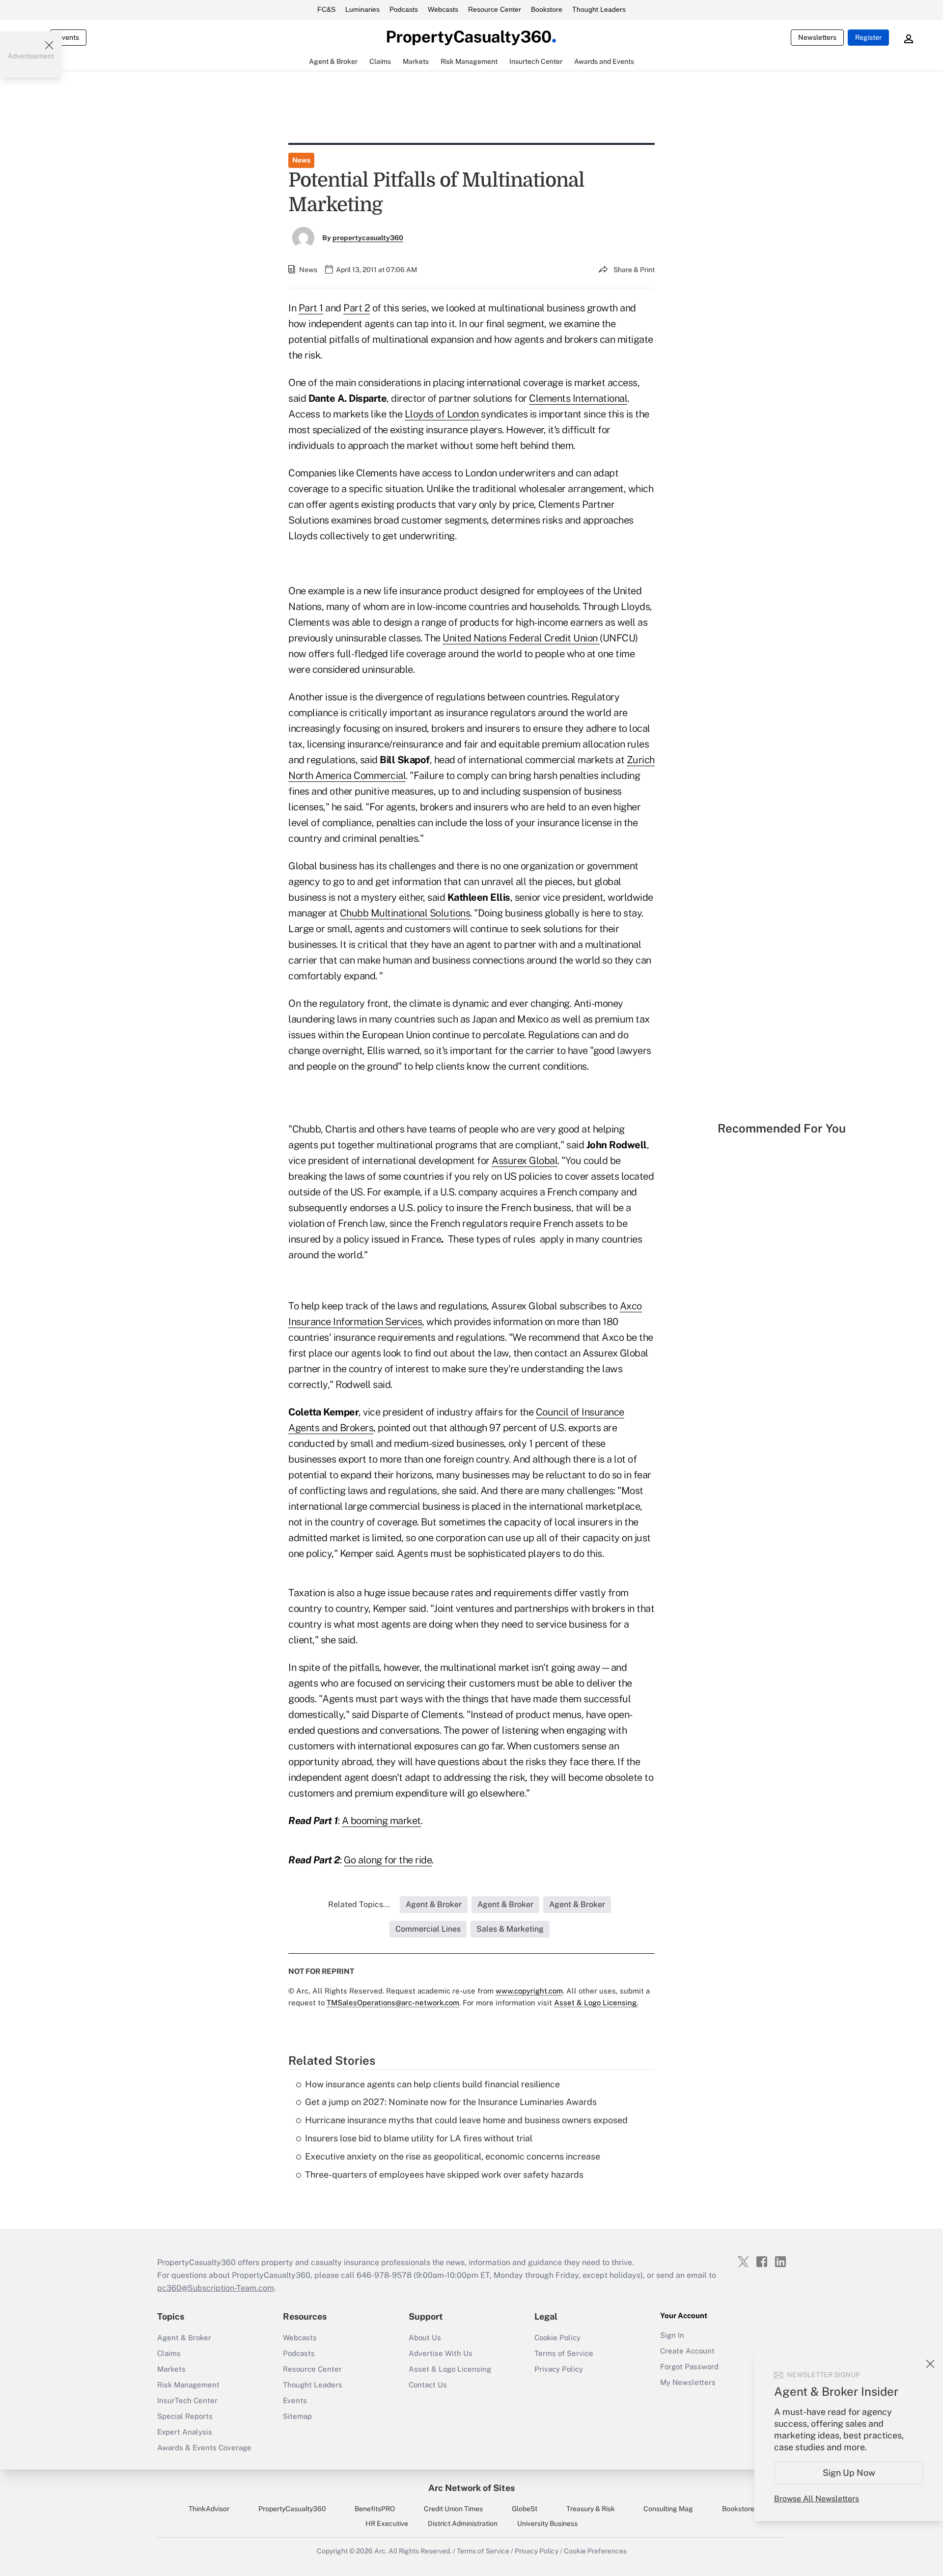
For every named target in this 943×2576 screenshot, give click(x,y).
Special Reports (185, 2416)
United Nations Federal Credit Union (521, 638)
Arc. (381, 2551)
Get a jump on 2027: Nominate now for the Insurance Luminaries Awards (451, 2102)
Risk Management (188, 2385)
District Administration (463, 2523)
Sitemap (297, 2416)
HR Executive (387, 2523)
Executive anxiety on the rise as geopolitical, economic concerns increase (453, 2156)
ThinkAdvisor (209, 2509)
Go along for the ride (388, 1860)
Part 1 (311, 308)
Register (868, 37)
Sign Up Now (849, 2473)
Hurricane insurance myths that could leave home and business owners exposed (466, 2120)
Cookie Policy (557, 2338)
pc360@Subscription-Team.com (216, 2288)
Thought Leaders (599, 9)
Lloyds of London (443, 414)
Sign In (672, 2335)
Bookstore (547, 9)
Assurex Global (525, 1161)
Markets (171, 2369)
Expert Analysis (185, 2432)
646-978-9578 (384, 2275)
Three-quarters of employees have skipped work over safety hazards (444, 2174)
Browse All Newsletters (817, 2499)
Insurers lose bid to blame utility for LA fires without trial (419, 2138)
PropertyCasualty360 (292, 2509)
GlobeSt (525, 2509)
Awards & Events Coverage (204, 2448)
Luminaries (362, 9)
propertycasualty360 (368, 238)
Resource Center (495, 9)
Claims (169, 2353)
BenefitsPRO (375, 2509)
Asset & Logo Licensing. (596, 2003)
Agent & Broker (184, 2338)
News (301, 160)
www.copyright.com (529, 1991)
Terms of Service (564, 2353)
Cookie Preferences (595, 2551)
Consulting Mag (668, 2509)
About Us (425, 2338)
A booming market (381, 1821)
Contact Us (428, 2385)
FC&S (326, 9)
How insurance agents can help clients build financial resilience (432, 2084)
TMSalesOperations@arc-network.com (393, 2003)
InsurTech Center (187, 2400)
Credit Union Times (453, 2509)
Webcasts (443, 9)
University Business (547, 2523)
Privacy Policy (559, 2369)
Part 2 (357, 308)
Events (68, 37)
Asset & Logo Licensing (450, 2369)
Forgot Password (689, 2367)
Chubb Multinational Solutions (405, 913)
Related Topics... (359, 1904)
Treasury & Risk (591, 2509)
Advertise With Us (441, 2353)
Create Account (687, 2351)
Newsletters (817, 37)
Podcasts (404, 9)
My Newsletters (688, 2382)
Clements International (578, 398)
